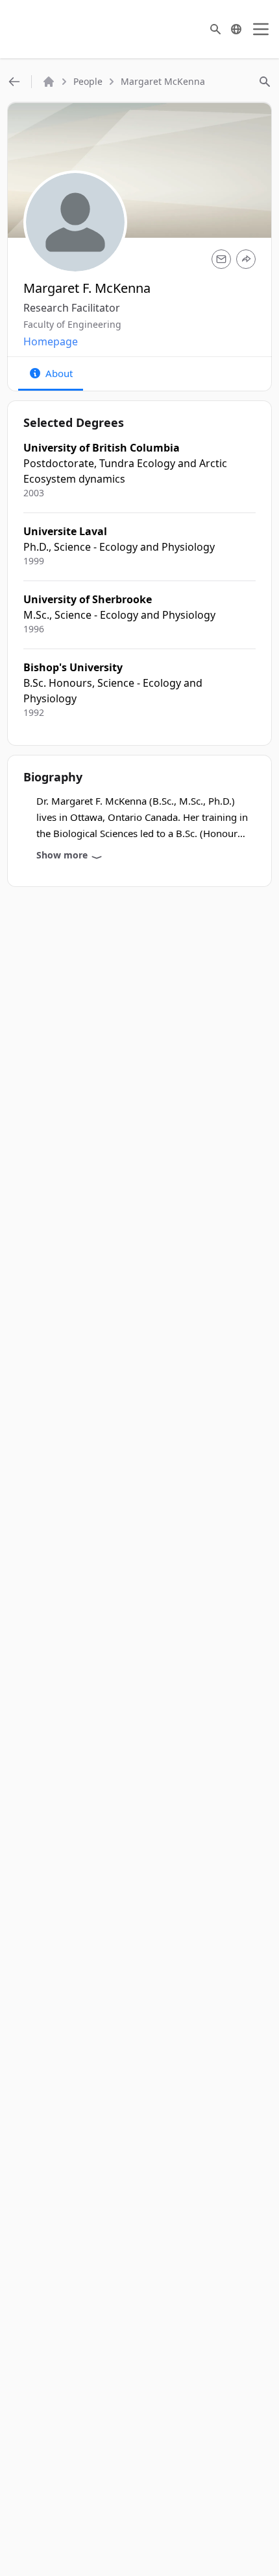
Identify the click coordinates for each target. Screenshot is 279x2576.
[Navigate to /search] (215, 29)
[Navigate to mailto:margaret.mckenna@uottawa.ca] (221, 259)
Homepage (51, 341)
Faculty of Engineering (72, 324)
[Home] (49, 82)
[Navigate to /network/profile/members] (14, 82)
